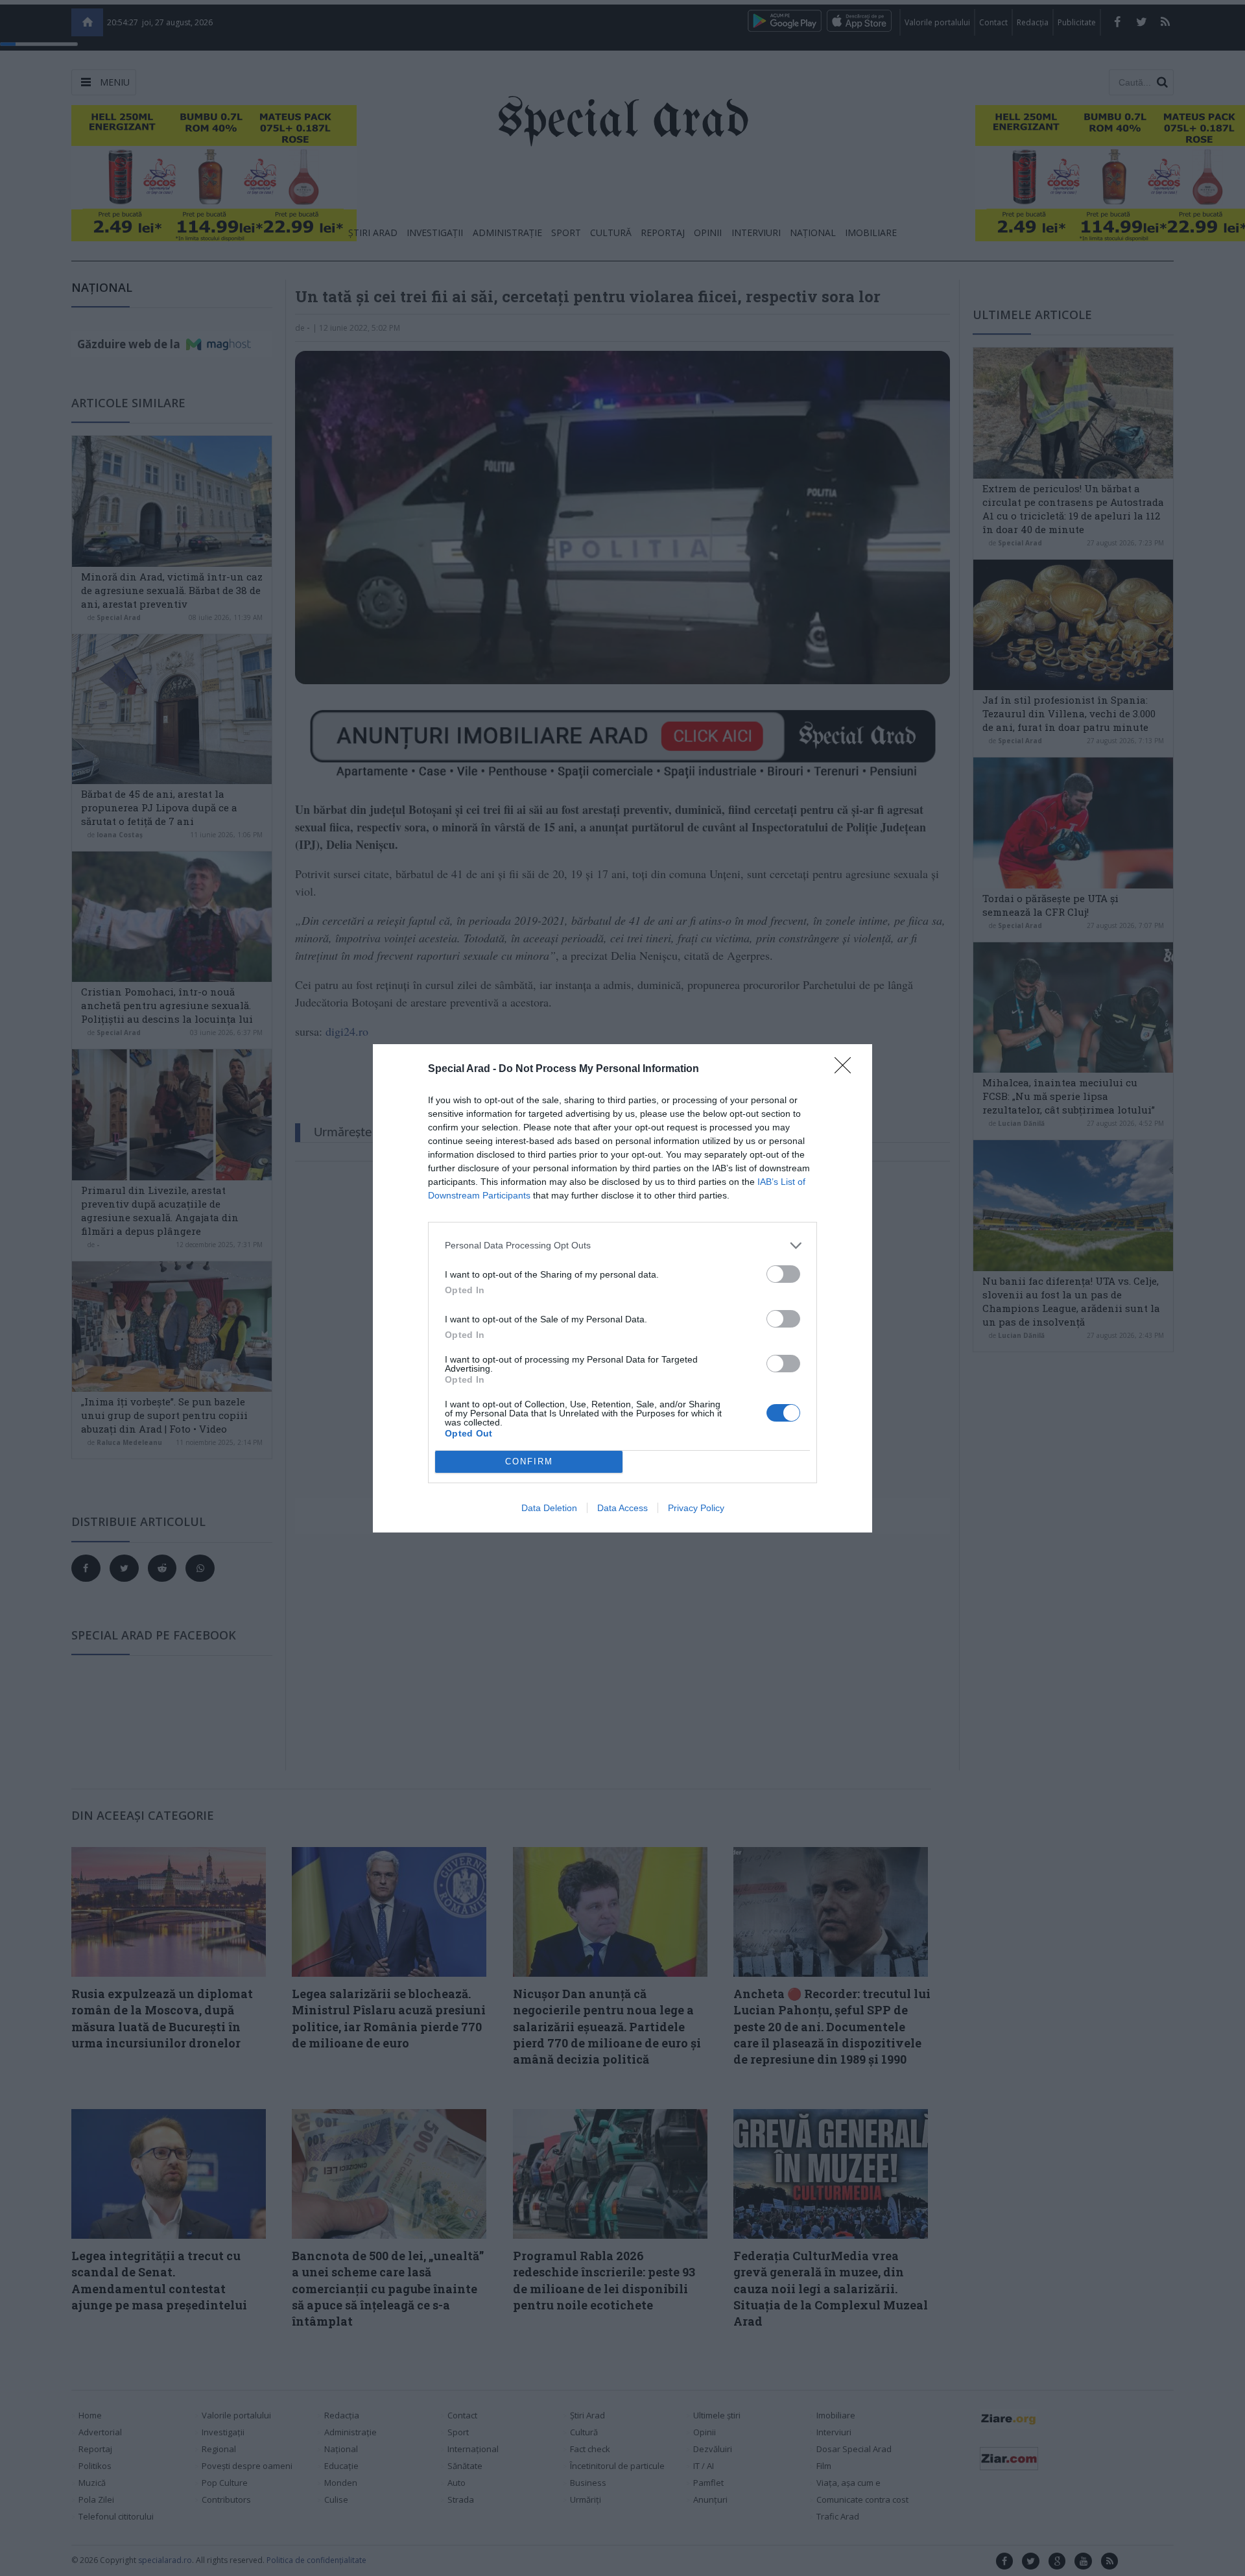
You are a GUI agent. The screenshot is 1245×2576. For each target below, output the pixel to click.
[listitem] (622, 1246)
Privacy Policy (696, 1508)
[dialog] (622, 1288)
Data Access (622, 1508)
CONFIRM (529, 1461)
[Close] (847, 1069)
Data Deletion (549, 1508)
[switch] (783, 1274)
